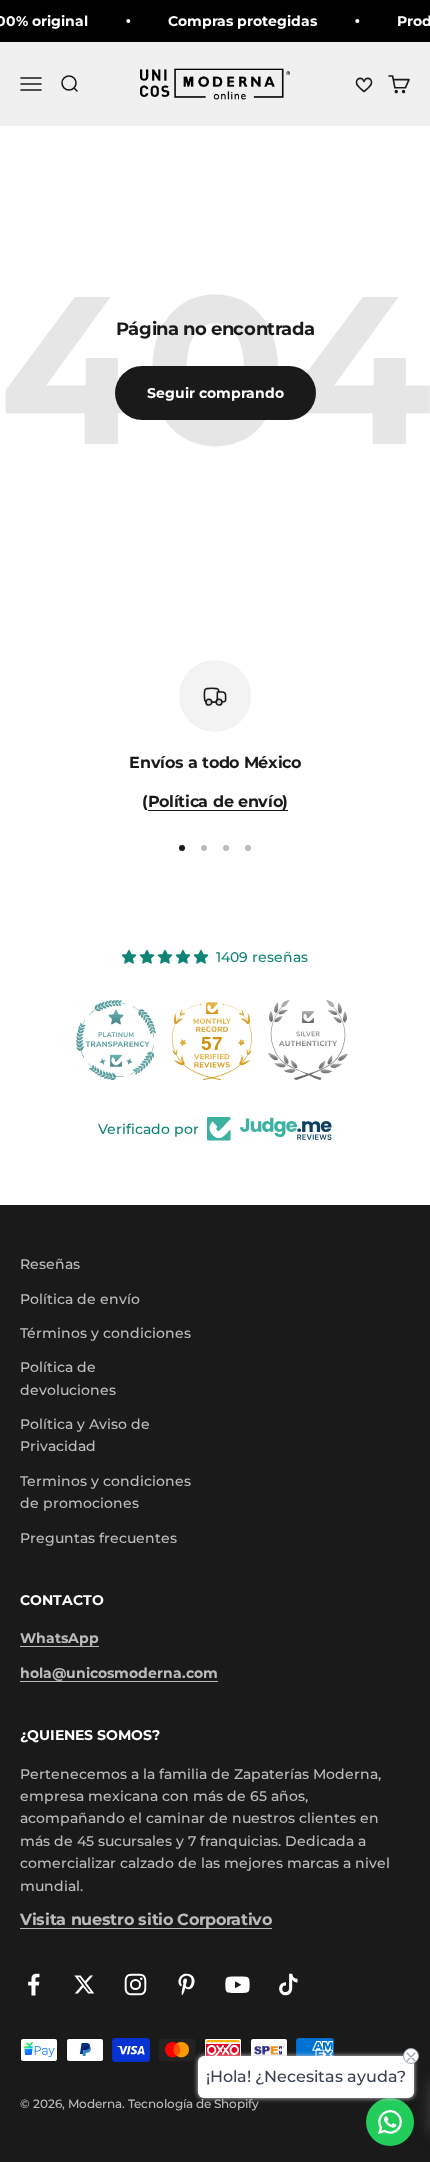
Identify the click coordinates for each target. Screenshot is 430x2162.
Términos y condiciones (105, 1333)
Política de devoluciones (68, 1378)
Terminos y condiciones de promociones (105, 1492)
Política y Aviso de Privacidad (85, 1435)
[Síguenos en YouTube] (237, 1984)
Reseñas (50, 1264)
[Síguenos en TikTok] (288, 1984)
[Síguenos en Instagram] (135, 1984)
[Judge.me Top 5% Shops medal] (311, 1040)
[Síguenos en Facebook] (33, 1984)
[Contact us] (390, 2122)
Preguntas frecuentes (98, 1538)
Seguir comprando (215, 393)
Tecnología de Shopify (193, 2103)
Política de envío (80, 1299)
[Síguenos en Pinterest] (186, 1984)
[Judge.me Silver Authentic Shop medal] (215, 1040)
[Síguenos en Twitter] (84, 1984)
